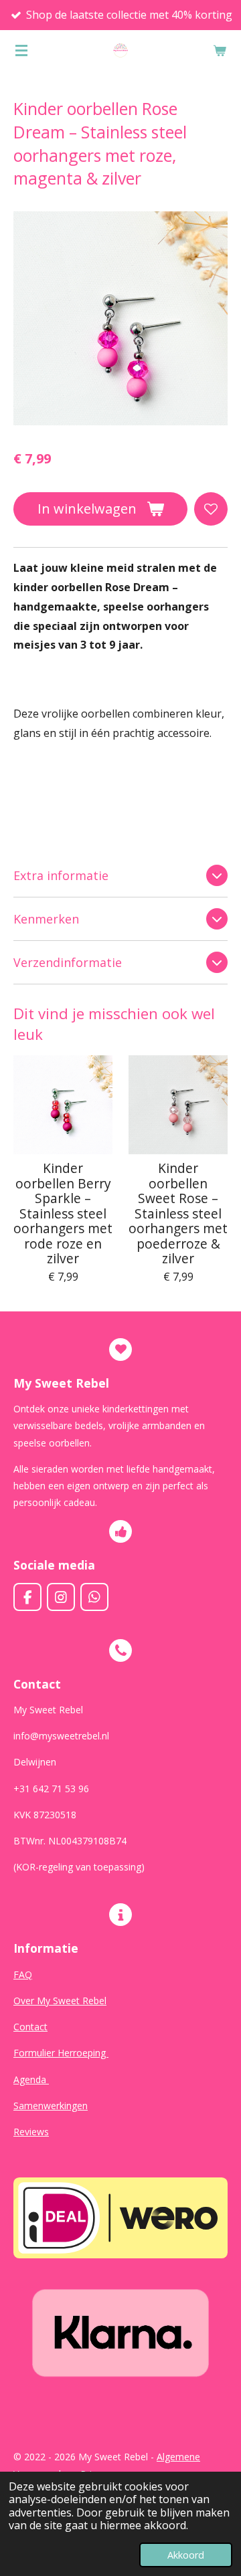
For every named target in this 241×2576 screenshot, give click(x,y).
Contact (30, 2027)
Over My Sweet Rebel (60, 2001)
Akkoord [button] (186, 2555)
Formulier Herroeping (61, 2053)
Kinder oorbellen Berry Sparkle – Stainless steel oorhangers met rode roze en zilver (63, 1213)
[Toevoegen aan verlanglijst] (211, 509)
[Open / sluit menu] (21, 50)
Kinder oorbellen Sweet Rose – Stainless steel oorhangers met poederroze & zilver (178, 1213)
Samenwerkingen (51, 2106)
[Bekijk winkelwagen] (220, 50)
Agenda (31, 2079)
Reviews (31, 2132)
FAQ (23, 1974)
